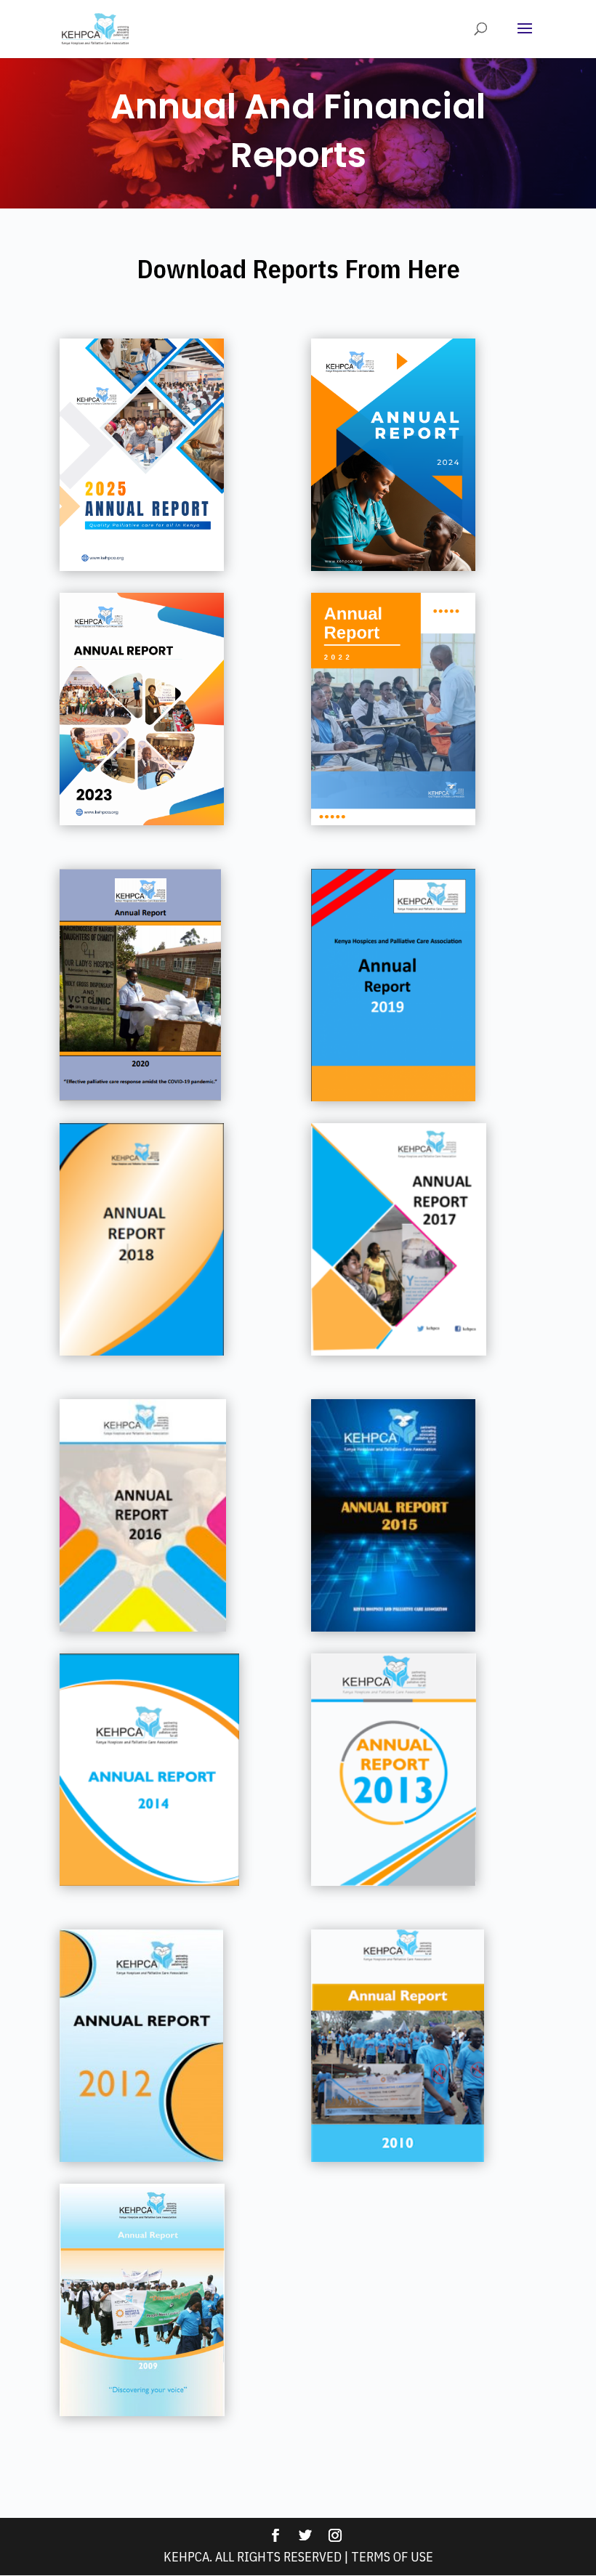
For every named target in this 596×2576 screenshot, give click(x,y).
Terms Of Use (392, 2557)
